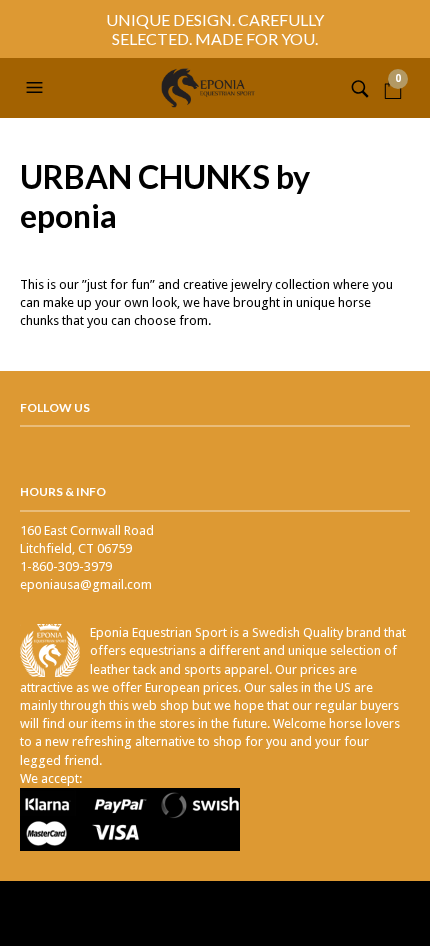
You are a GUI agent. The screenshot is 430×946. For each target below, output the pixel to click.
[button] (37, 88)
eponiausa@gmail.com (86, 584)
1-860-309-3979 (66, 566)
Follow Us (55, 407)
